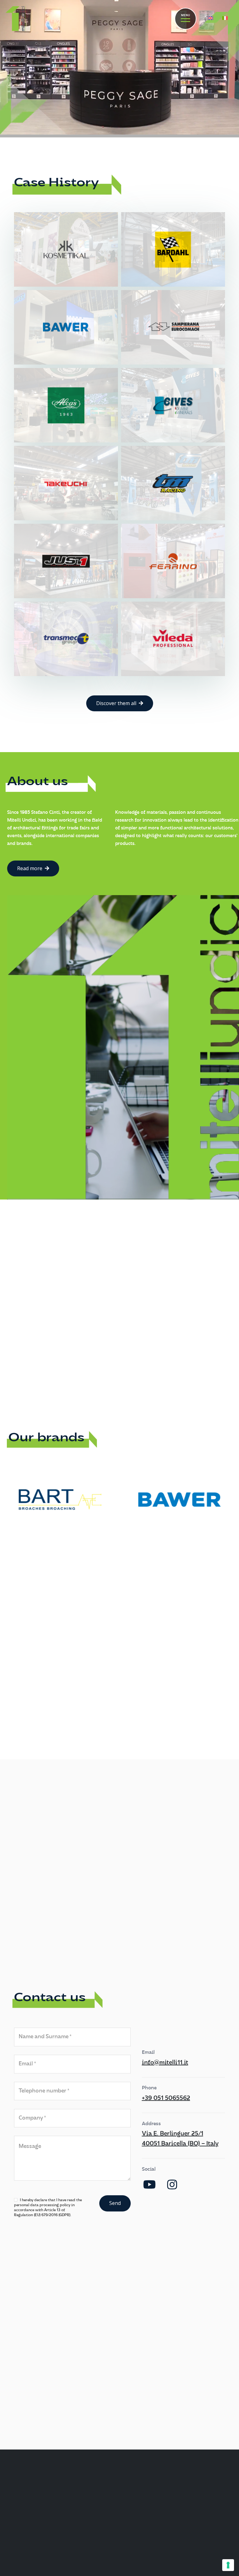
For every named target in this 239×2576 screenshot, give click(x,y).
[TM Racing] (173, 483)
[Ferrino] (173, 561)
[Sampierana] (173, 327)
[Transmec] (66, 639)
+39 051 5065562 (166, 2098)
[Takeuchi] (66, 483)
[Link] (16, 19)
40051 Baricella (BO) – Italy (180, 2144)
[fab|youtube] (150, 2185)
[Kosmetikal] (66, 249)
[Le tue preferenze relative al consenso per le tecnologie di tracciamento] (228, 2565)
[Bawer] (66, 327)
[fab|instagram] (172, 2185)
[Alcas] (66, 405)
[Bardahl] (173, 249)
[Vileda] (173, 639)
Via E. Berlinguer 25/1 (173, 2134)
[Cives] (173, 405)
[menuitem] (211, 19)
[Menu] (185, 19)
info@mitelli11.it (165, 2063)
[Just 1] (66, 561)
